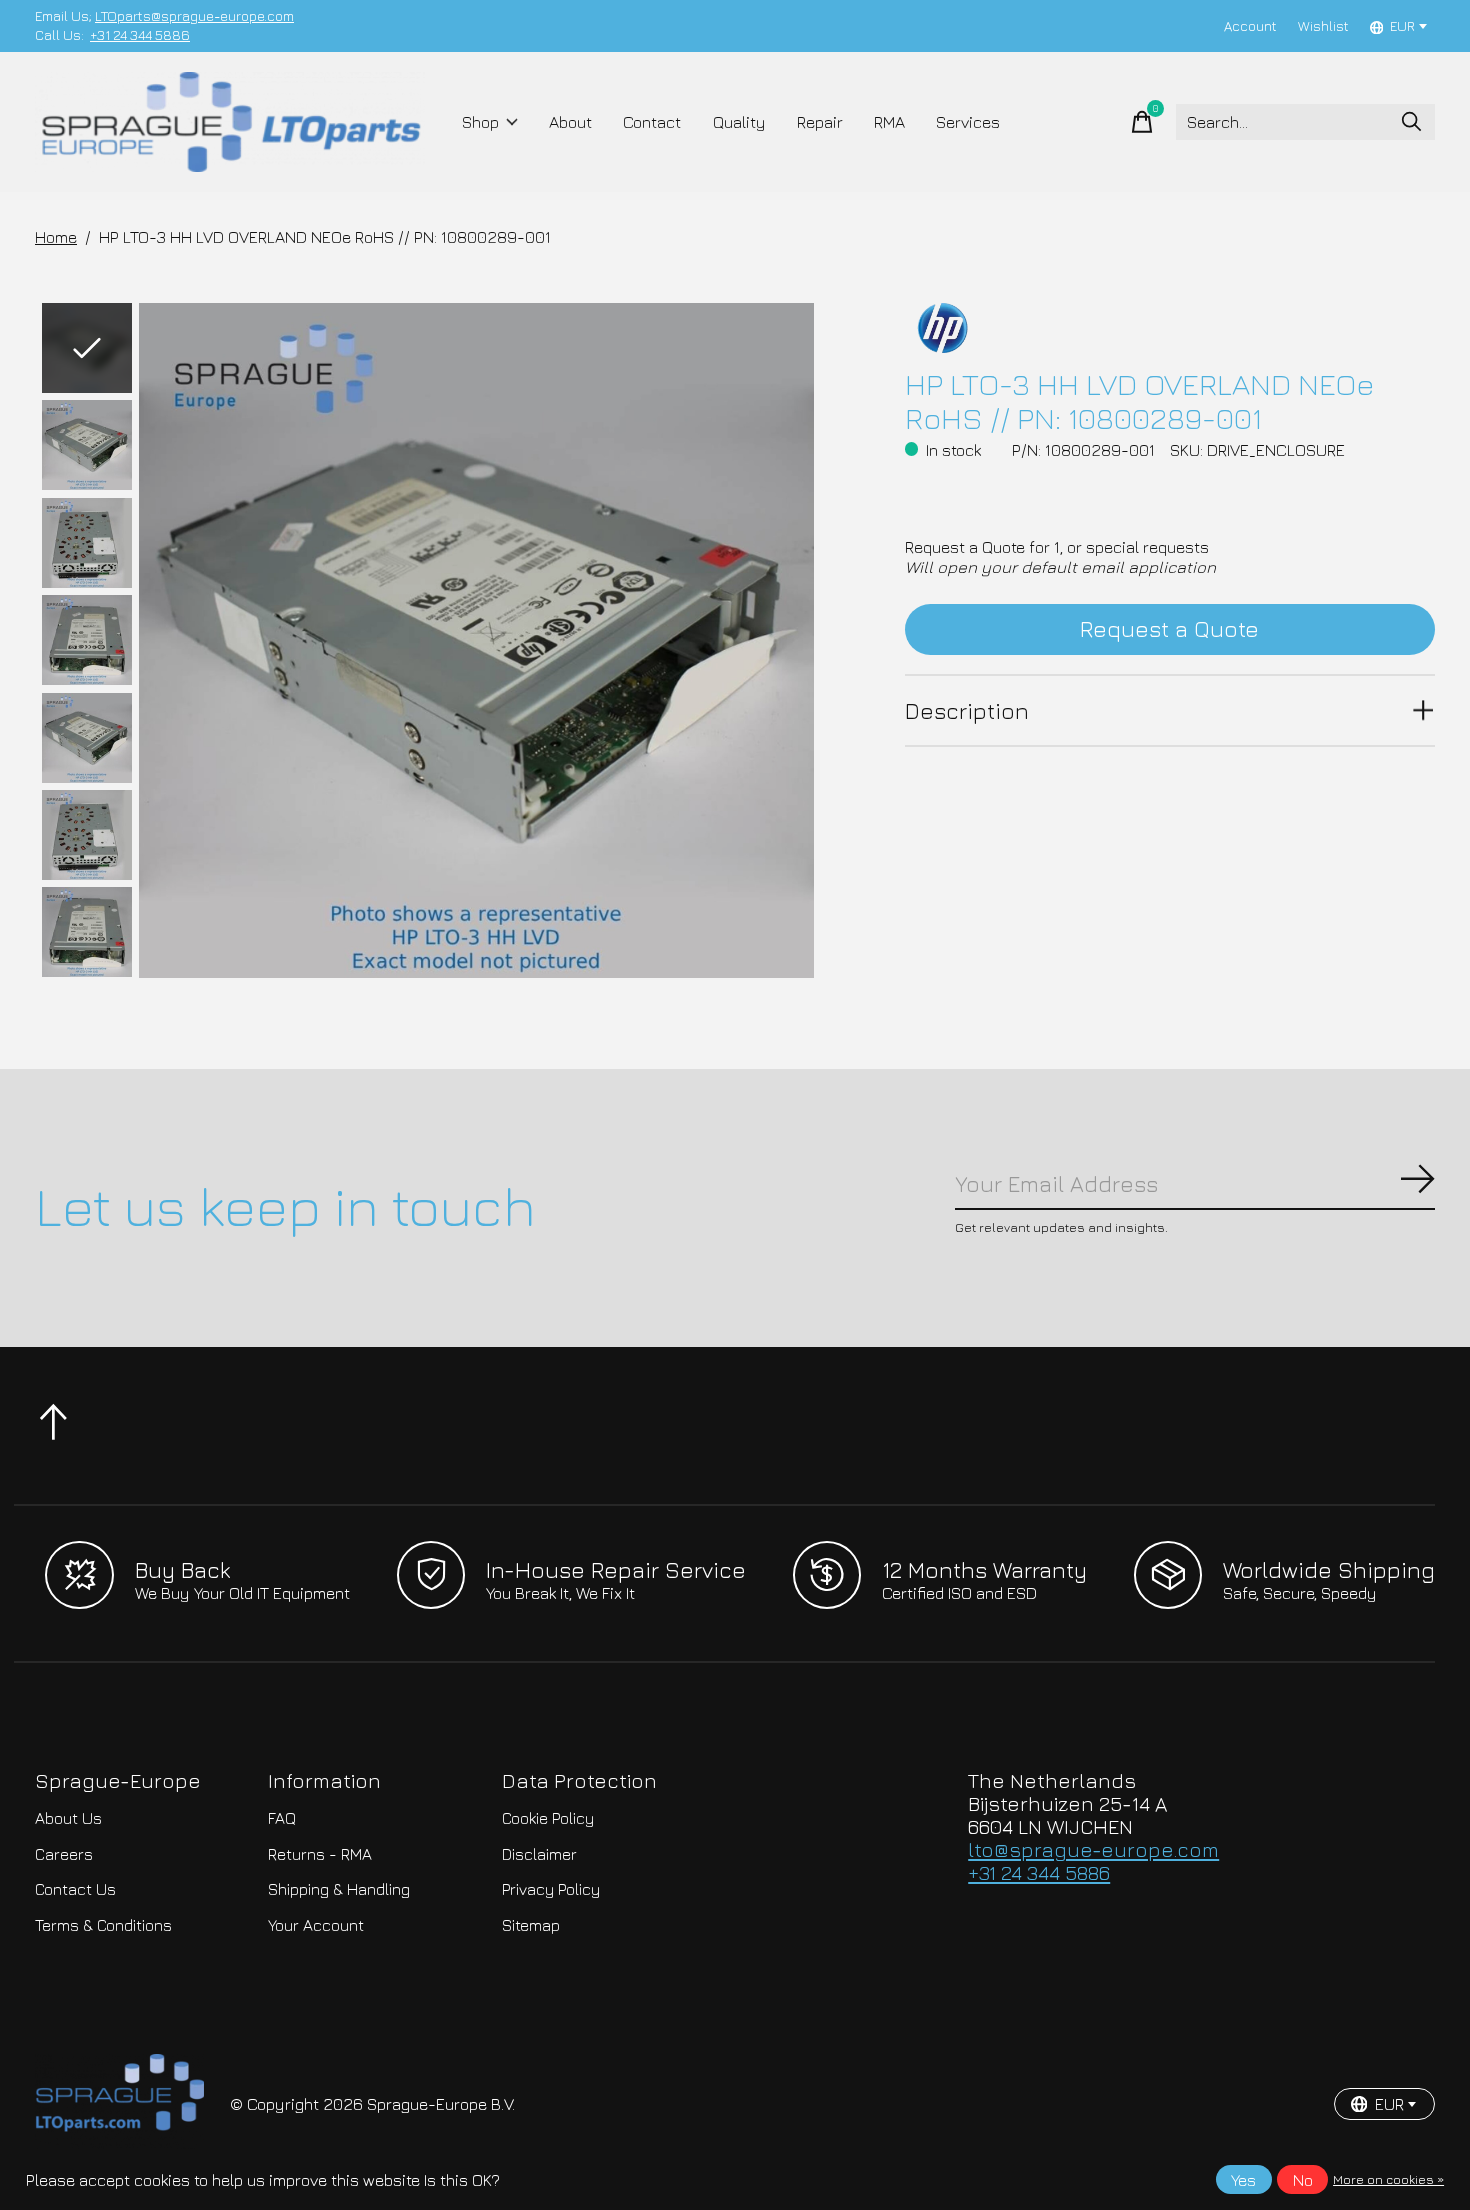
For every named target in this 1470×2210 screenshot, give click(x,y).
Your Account (316, 1925)
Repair (820, 122)
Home (56, 237)
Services (968, 122)
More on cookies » (1388, 2179)
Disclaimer (539, 1854)
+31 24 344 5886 (140, 35)
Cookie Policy (548, 1818)
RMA (889, 122)
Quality (739, 122)
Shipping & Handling (339, 1889)
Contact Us (75, 1889)
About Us (68, 1818)
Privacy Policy (551, 1889)
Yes (1243, 2180)
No (1303, 2180)
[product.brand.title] (1170, 328)
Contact (652, 122)
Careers (64, 1854)
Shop (480, 122)
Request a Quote (1169, 628)
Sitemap (531, 1925)
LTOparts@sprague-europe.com (194, 16)
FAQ (282, 1818)
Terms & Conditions (103, 1925)
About (570, 122)
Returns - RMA (320, 1854)
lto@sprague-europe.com (1093, 1849)
